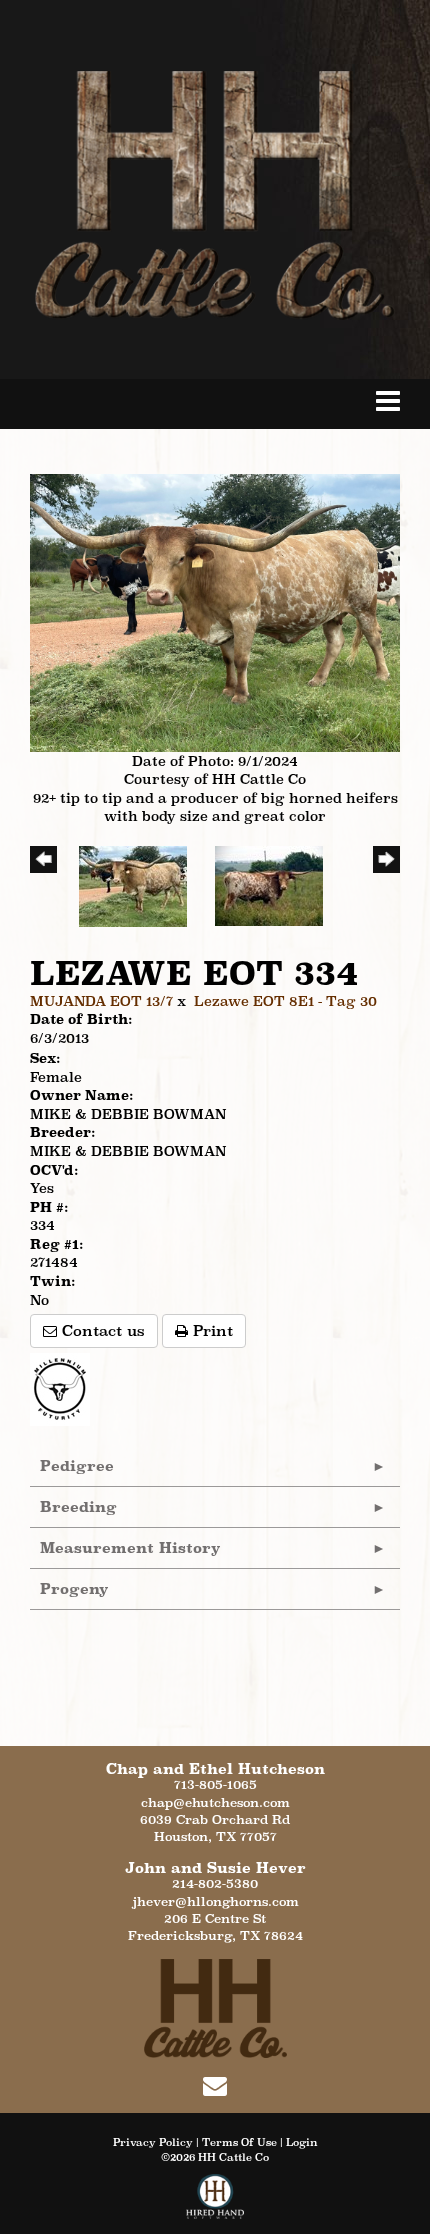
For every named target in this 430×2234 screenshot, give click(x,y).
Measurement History (130, 1547)
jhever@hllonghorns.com (215, 1901)
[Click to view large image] (215, 611)
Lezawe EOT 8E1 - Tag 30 (285, 1001)
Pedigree (77, 1465)
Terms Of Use (239, 2142)
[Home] (215, 2006)
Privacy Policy (153, 2142)
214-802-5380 (215, 1883)
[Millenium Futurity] (65, 1388)
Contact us (101, 1330)
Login (302, 2142)
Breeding (78, 1506)
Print (210, 1330)
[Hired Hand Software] (215, 2204)
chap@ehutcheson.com (215, 1802)
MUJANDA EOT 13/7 (101, 1001)
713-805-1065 (215, 1784)
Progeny (74, 1588)
